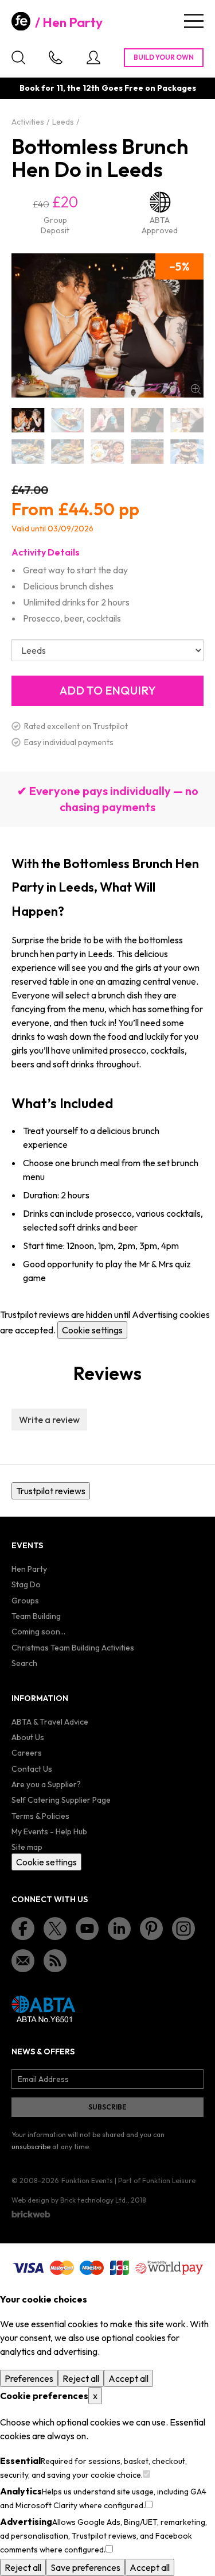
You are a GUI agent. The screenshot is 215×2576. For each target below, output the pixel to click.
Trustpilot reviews (51, 1491)
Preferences (29, 2378)
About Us (28, 1737)
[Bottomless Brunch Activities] (67, 420)
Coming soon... (38, 1632)
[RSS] (55, 1961)
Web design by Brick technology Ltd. (69, 2200)
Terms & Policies (40, 1816)
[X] (55, 1929)
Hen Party (73, 22)
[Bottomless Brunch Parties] (147, 452)
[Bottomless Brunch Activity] (107, 420)
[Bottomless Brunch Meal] (107, 452)
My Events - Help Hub (49, 1831)
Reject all (81, 2378)
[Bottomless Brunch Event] (147, 420)
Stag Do (26, 1584)
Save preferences (85, 2567)
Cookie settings (92, 1330)
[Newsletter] (23, 1961)
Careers (27, 1753)
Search (24, 1663)
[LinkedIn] (119, 1929)
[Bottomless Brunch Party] (187, 452)
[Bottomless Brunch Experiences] (67, 452)
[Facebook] (23, 1929)
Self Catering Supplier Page (61, 1800)
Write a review (49, 1420)
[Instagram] (183, 1929)
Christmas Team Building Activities (73, 1648)
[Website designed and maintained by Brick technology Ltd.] (31, 2214)
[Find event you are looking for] (18, 57)
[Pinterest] (151, 1929)
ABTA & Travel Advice (50, 1722)
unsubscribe (31, 2147)
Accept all (128, 2378)
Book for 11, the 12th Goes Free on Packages (108, 88)
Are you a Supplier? (46, 1784)
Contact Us (32, 1769)
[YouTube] (87, 1929)
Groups (25, 1601)
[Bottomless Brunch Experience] (28, 452)
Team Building (36, 1616)
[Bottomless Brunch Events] (187, 420)
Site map (27, 1847)
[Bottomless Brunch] (28, 420)
